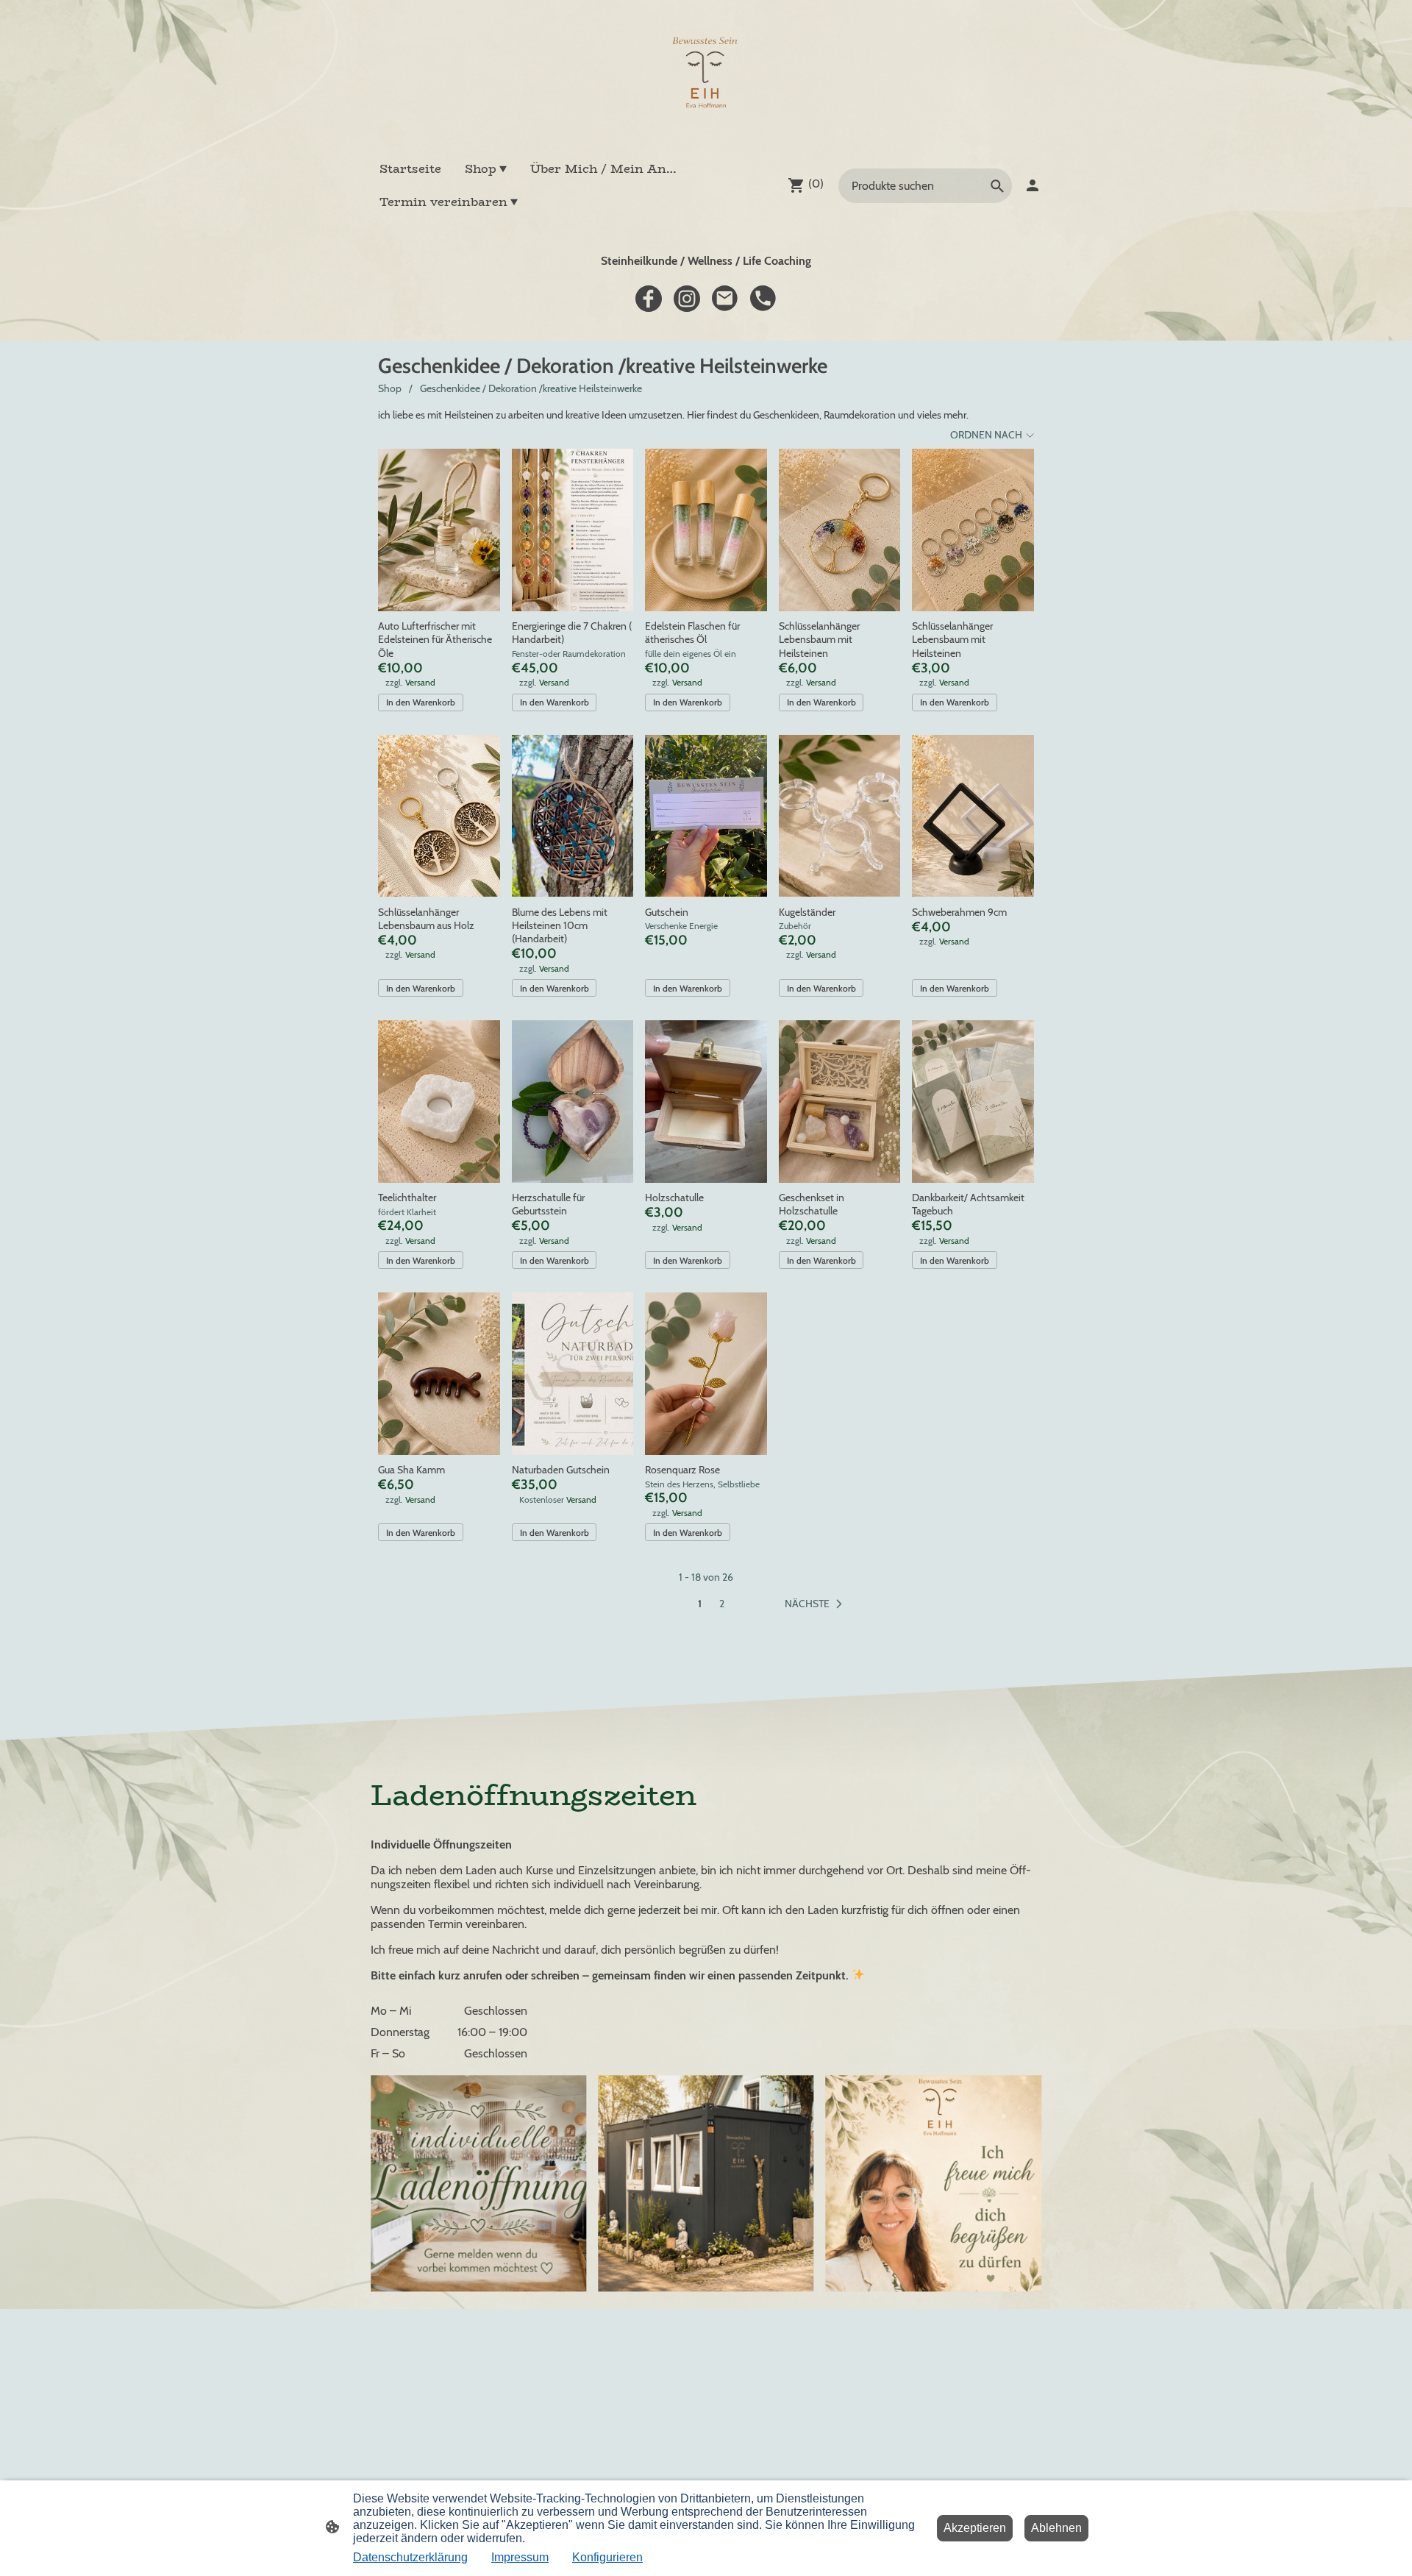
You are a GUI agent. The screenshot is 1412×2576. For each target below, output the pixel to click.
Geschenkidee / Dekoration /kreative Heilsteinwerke (531, 388)
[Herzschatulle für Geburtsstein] (573, 1102)
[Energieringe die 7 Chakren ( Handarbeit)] (573, 530)
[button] (816, 1604)
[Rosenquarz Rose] (706, 1374)
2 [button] (722, 1604)
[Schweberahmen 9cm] (973, 816)
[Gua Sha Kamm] (439, 1374)
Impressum (520, 2557)
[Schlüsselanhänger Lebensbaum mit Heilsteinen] (840, 530)
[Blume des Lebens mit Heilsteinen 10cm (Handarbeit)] (573, 816)
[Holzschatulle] (706, 1102)
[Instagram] (687, 299)
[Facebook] (649, 299)
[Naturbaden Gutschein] (573, 1374)
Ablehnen (1056, 2528)
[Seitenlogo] (706, 76)
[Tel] (763, 299)
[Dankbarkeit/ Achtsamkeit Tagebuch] (973, 1102)
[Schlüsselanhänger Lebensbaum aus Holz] (439, 816)
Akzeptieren (975, 2528)
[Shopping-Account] (1033, 185)
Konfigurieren (607, 2557)
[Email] (725, 299)
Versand (420, 682)
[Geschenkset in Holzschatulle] (840, 1102)
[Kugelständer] (840, 816)
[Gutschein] (706, 816)
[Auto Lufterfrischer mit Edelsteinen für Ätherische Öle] (439, 530)
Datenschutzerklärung (410, 2557)
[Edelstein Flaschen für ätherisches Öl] (706, 530)
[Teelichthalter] (439, 1102)
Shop (390, 388)
